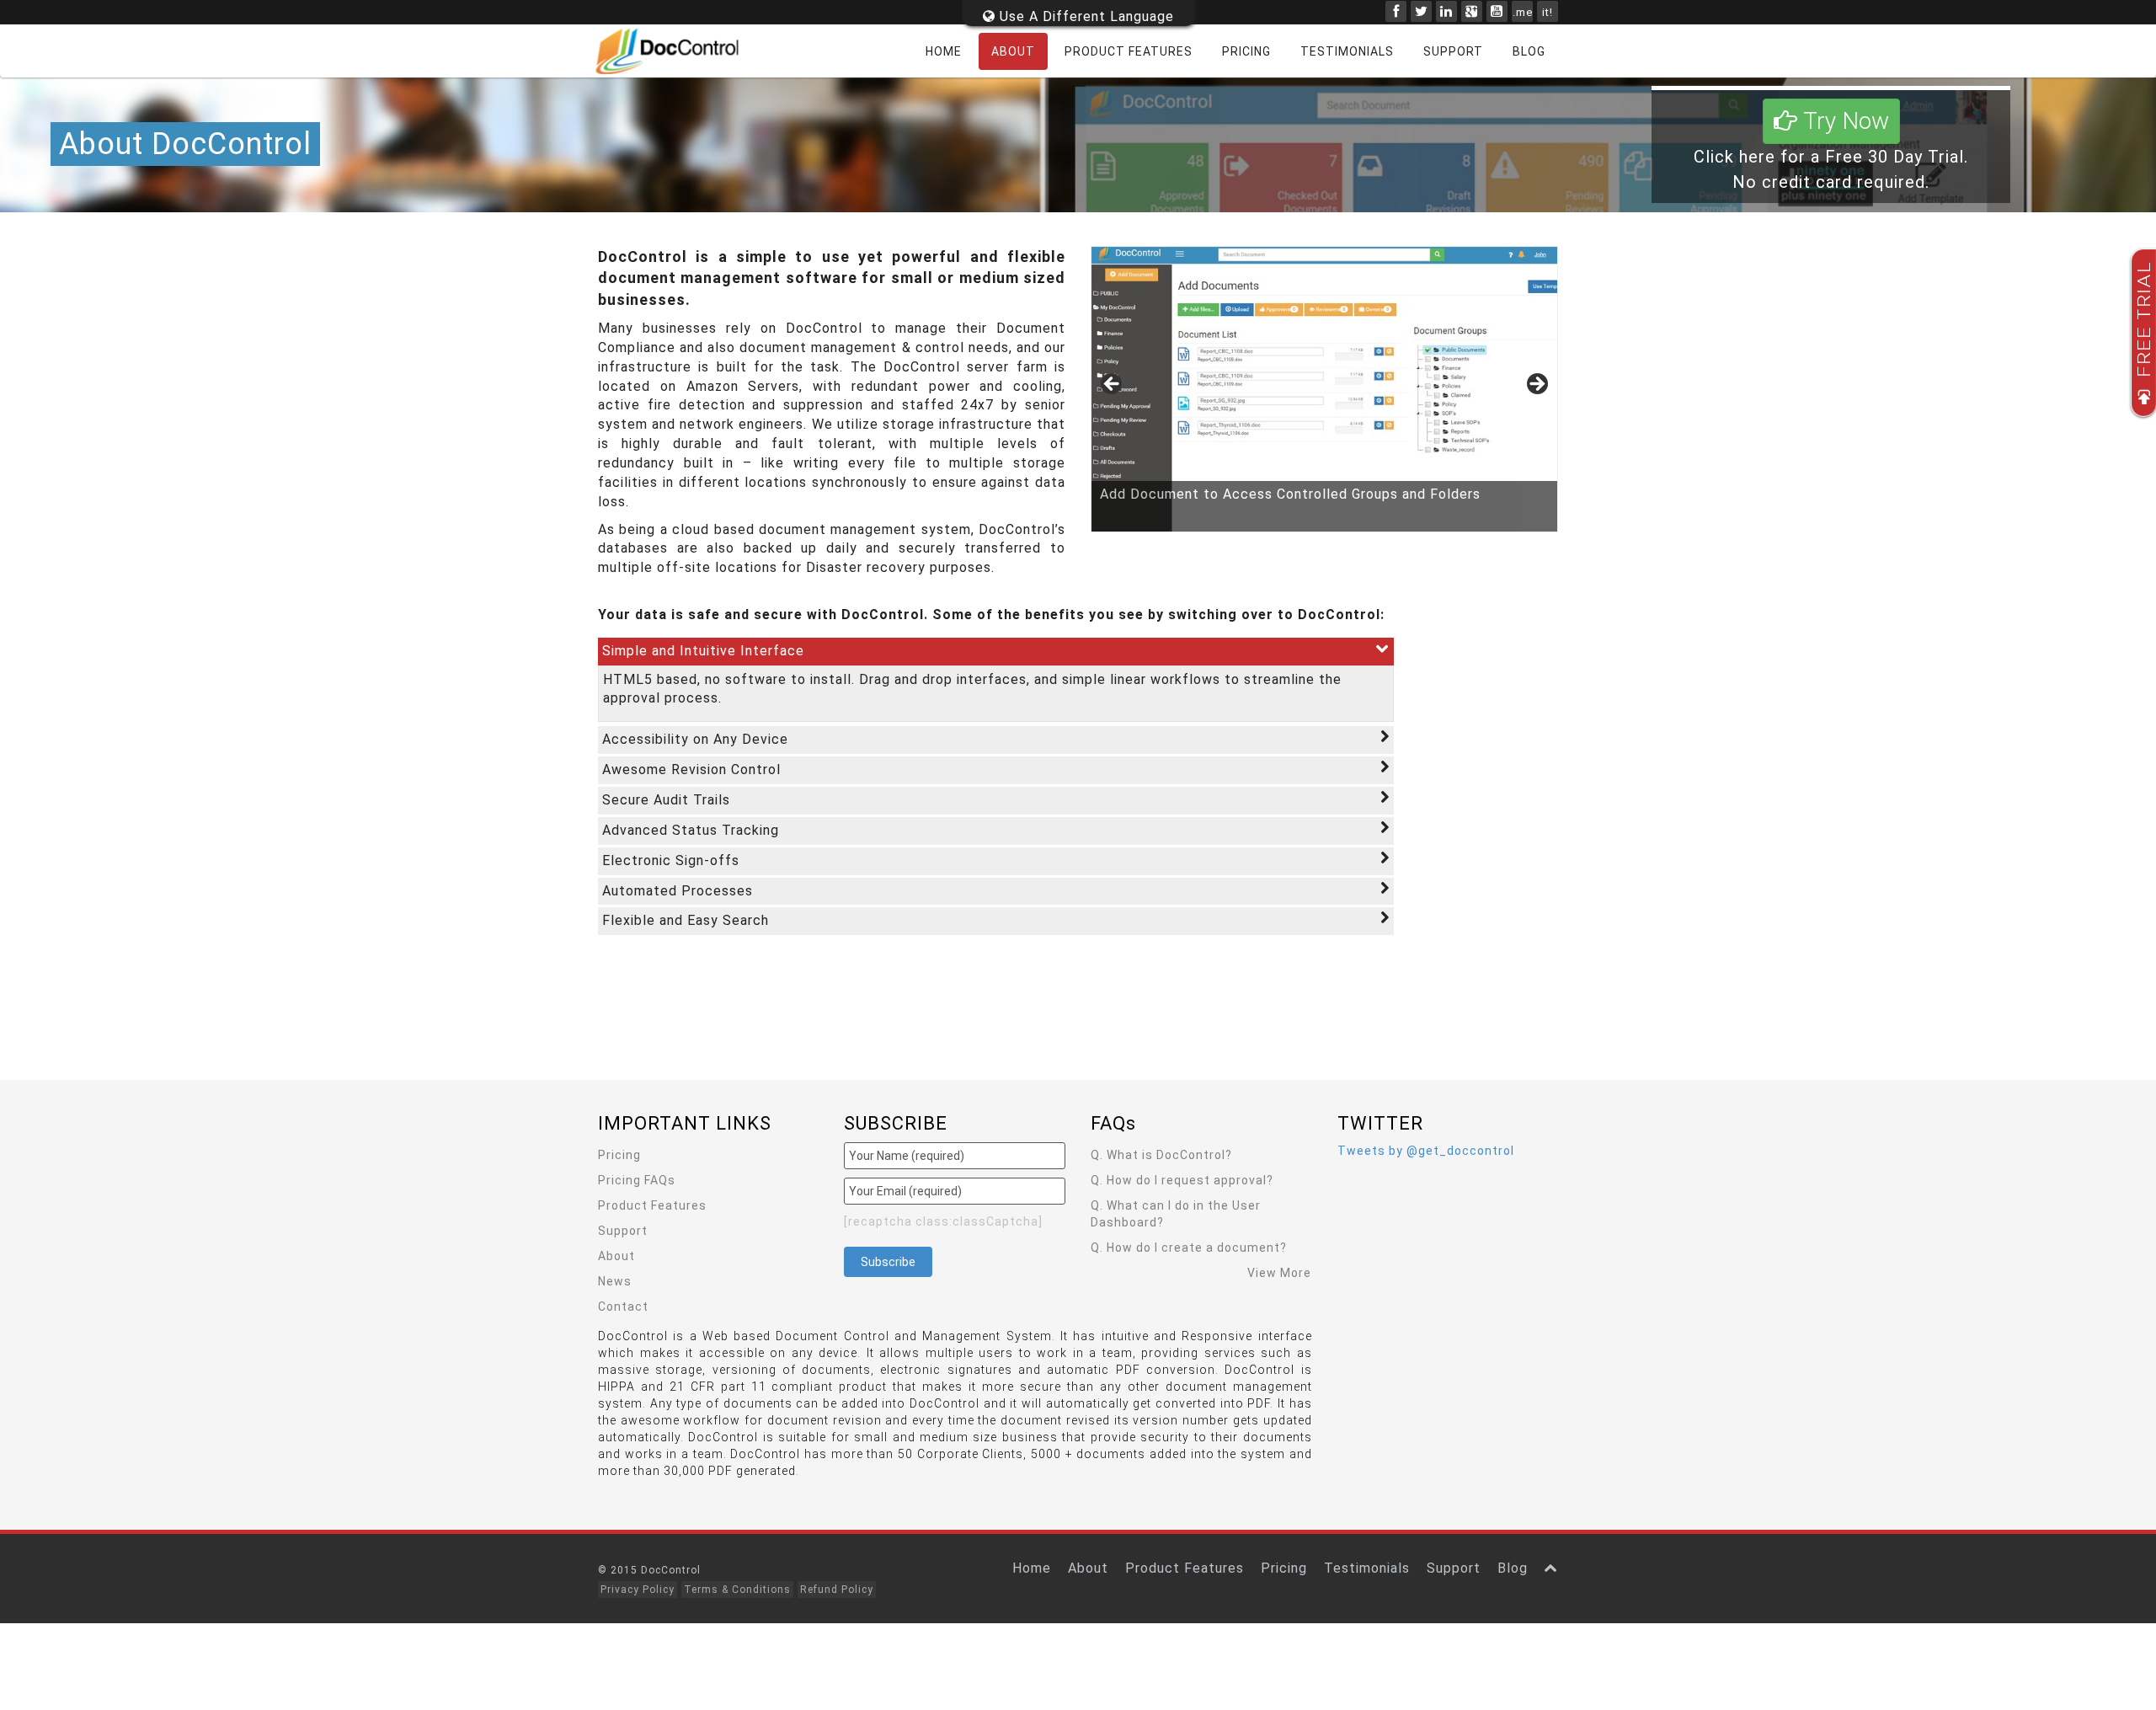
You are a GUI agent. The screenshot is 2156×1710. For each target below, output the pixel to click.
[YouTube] (1497, 11)
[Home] (678, 51)
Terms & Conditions (737, 1590)
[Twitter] (1421, 11)
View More (1279, 1273)
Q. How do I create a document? (1189, 1248)
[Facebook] (1396, 11)
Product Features (1129, 51)
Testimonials (1347, 51)
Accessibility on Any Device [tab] (695, 739)
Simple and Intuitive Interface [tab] (703, 651)
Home (944, 51)
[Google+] (1472, 11)
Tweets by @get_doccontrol (1426, 1151)
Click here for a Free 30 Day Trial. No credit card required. (1831, 151)
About (1013, 51)
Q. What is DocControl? (1161, 1155)
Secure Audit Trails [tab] (666, 800)
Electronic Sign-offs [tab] (671, 860)
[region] (1324, 390)
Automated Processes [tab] (678, 891)
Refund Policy (837, 1590)
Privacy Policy (638, 1590)
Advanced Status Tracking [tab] (691, 830)
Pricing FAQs (637, 1180)
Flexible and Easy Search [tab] (686, 920)
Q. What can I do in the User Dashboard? (1176, 1214)
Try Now (1843, 121)
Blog (1529, 51)
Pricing (1246, 51)
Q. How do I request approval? (1182, 1180)
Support (1453, 51)
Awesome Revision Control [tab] (691, 769)
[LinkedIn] (1446, 11)
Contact (623, 1307)
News (615, 1281)
